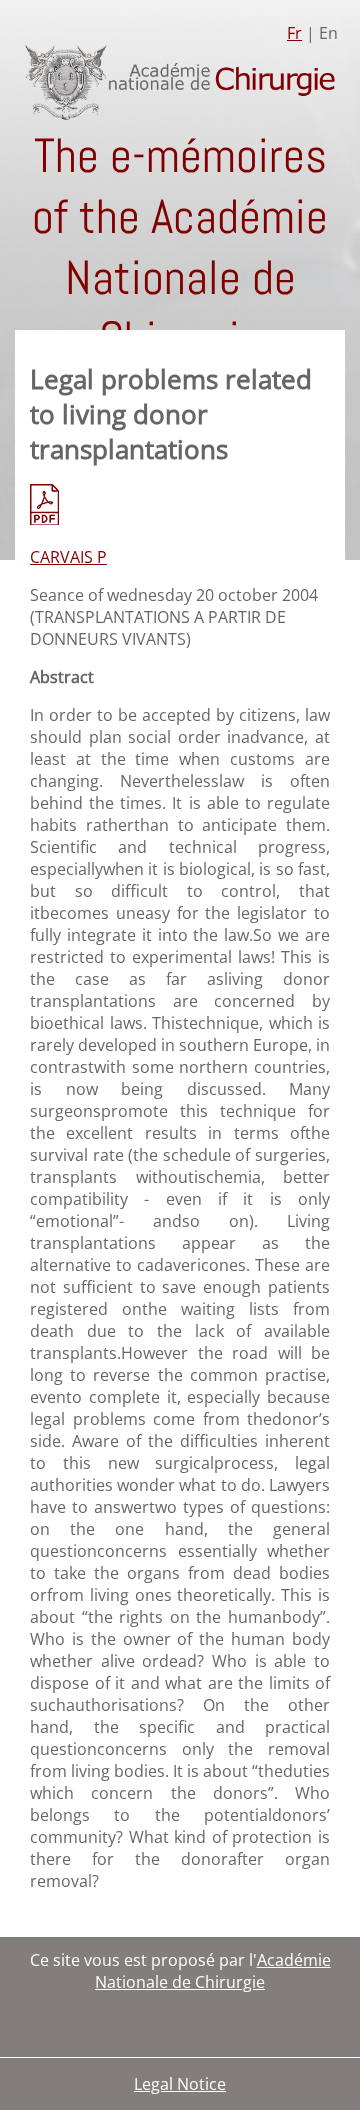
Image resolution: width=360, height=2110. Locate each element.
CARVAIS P (68, 557)
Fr (294, 33)
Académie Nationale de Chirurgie (213, 1971)
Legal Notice (180, 2084)
